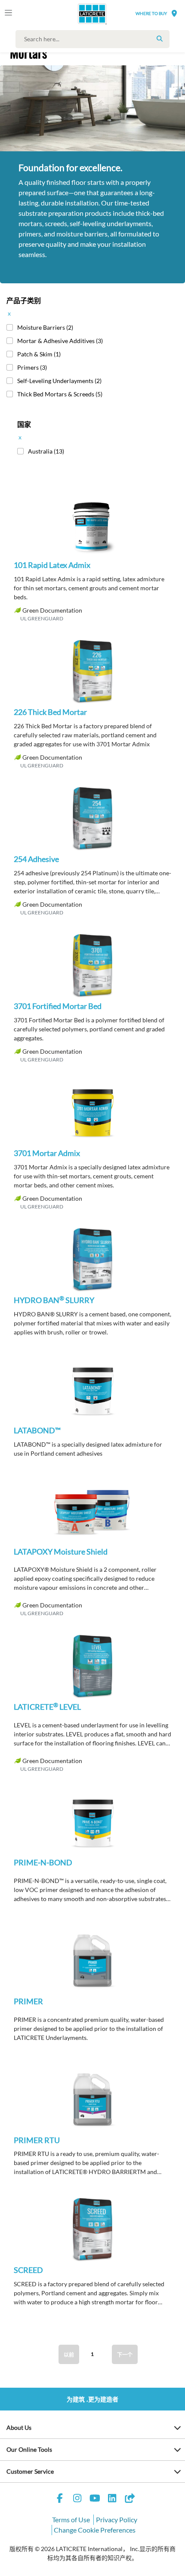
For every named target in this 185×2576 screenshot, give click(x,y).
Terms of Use (71, 2519)
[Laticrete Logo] (80, 14)
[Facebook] (60, 2499)
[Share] (129, 2499)
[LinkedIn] (112, 2499)
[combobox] (95, 39)
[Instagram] (77, 2499)
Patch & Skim (39, 354)
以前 (69, 2355)
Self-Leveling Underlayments (59, 381)
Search (160, 39)
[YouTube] (95, 2499)
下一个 (125, 2355)
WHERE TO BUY (151, 13)
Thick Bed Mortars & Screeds (60, 394)
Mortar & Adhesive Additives (60, 341)
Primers (32, 367)
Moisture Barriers (45, 327)
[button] (92, 531)
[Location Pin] (174, 13)
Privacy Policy (117, 2519)
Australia (46, 451)
